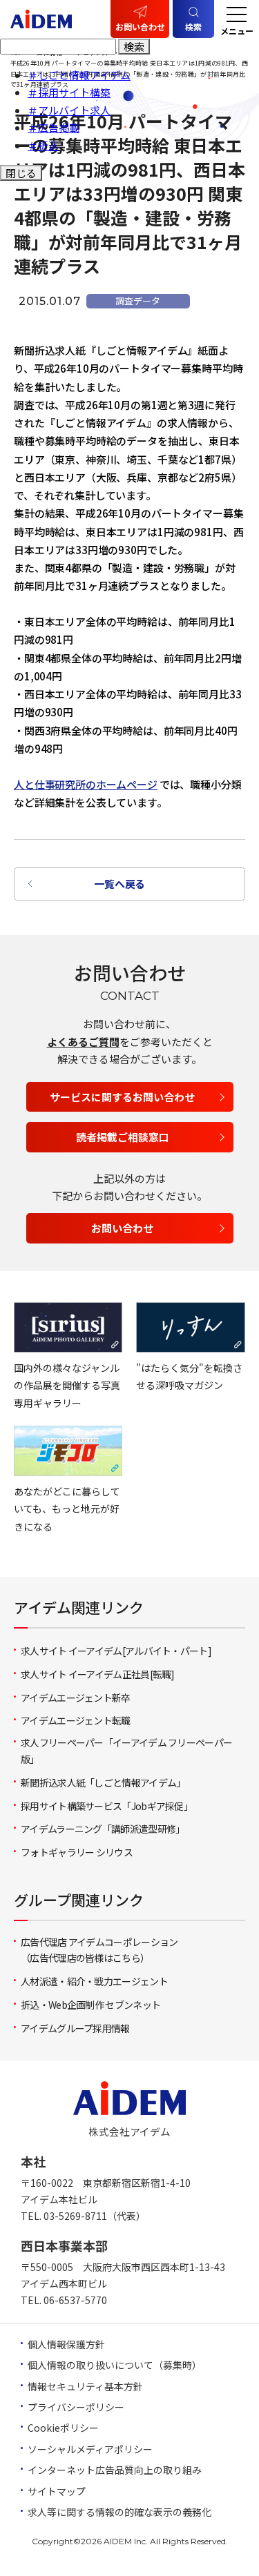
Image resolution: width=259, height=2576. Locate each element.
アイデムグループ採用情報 (75, 2028)
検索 (134, 47)
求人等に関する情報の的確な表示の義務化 (119, 2512)
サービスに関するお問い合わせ (122, 1097)
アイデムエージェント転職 (76, 1720)
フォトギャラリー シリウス (77, 1852)
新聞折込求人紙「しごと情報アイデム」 (103, 1782)
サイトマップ (57, 2491)
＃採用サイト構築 (69, 92)
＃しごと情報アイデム (79, 75)
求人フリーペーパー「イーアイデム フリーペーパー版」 (126, 1751)
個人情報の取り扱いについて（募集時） (115, 2365)
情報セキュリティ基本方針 (85, 2386)
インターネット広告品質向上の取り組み (115, 2470)
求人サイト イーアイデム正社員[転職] (98, 1674)
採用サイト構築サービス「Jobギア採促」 (107, 1806)
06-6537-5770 (75, 2300)
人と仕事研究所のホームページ (86, 784)
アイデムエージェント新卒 (76, 1698)
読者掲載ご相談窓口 (123, 1137)
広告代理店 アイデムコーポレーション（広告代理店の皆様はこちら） (99, 1950)
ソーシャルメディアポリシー (90, 2449)
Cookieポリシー (63, 2428)
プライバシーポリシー (76, 2407)
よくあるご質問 (83, 1042)
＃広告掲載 (54, 127)
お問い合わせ (140, 27)
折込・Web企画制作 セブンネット (90, 2005)
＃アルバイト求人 (69, 110)
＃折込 (43, 145)
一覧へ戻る (119, 884)
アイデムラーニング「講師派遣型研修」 (103, 1829)
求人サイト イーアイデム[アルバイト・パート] (116, 1651)
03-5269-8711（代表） (95, 2216)
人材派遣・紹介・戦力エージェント (94, 1981)
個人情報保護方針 (66, 2344)
